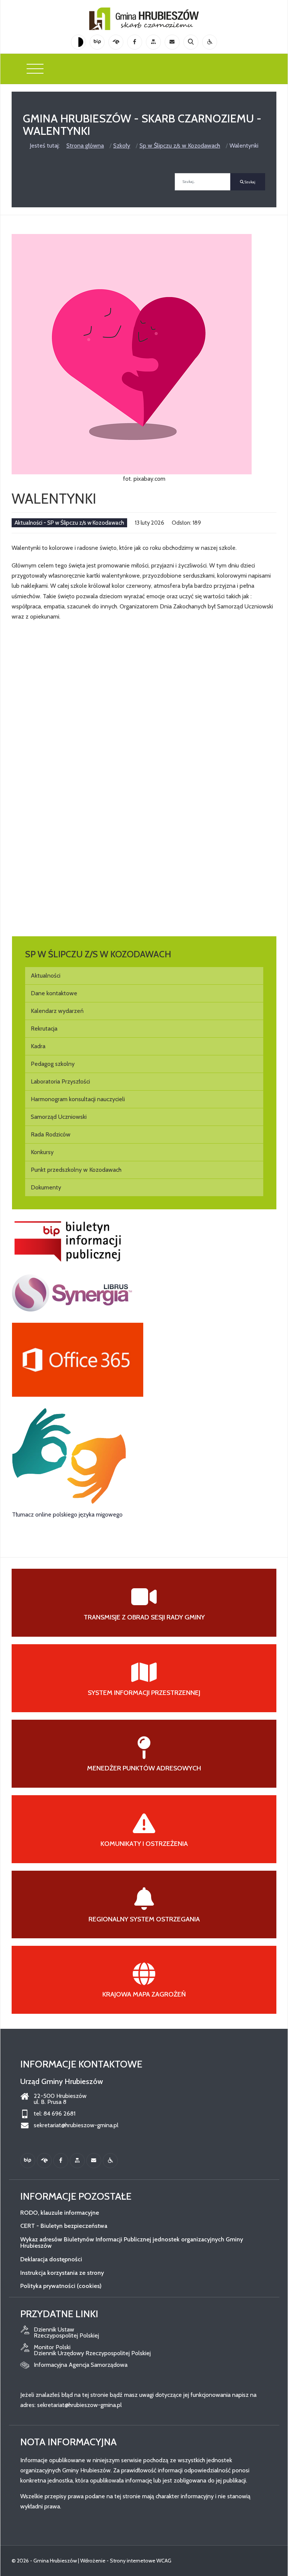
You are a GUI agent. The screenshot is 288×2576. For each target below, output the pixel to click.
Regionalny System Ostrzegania (144, 1919)
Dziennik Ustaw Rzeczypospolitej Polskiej (66, 2333)
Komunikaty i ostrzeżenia (144, 1844)
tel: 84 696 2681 (55, 2114)
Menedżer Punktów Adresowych (144, 1768)
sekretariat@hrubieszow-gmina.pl (76, 2125)
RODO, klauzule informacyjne (60, 2213)
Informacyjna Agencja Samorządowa (81, 2365)
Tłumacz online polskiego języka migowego (67, 1514)
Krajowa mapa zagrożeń (144, 1994)
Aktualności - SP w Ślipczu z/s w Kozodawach (69, 523)
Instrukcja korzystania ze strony (62, 2273)
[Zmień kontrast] (78, 42)
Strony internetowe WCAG (141, 2561)
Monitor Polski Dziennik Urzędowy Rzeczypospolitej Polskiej (92, 2350)
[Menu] (35, 69)
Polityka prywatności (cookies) (61, 2286)
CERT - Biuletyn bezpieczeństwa (64, 2226)
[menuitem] (144, 976)
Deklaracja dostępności (51, 2259)
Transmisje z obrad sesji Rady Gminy (144, 1617)
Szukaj (250, 182)
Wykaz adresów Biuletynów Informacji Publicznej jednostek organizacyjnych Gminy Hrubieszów (132, 2243)
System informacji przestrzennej (144, 1693)
